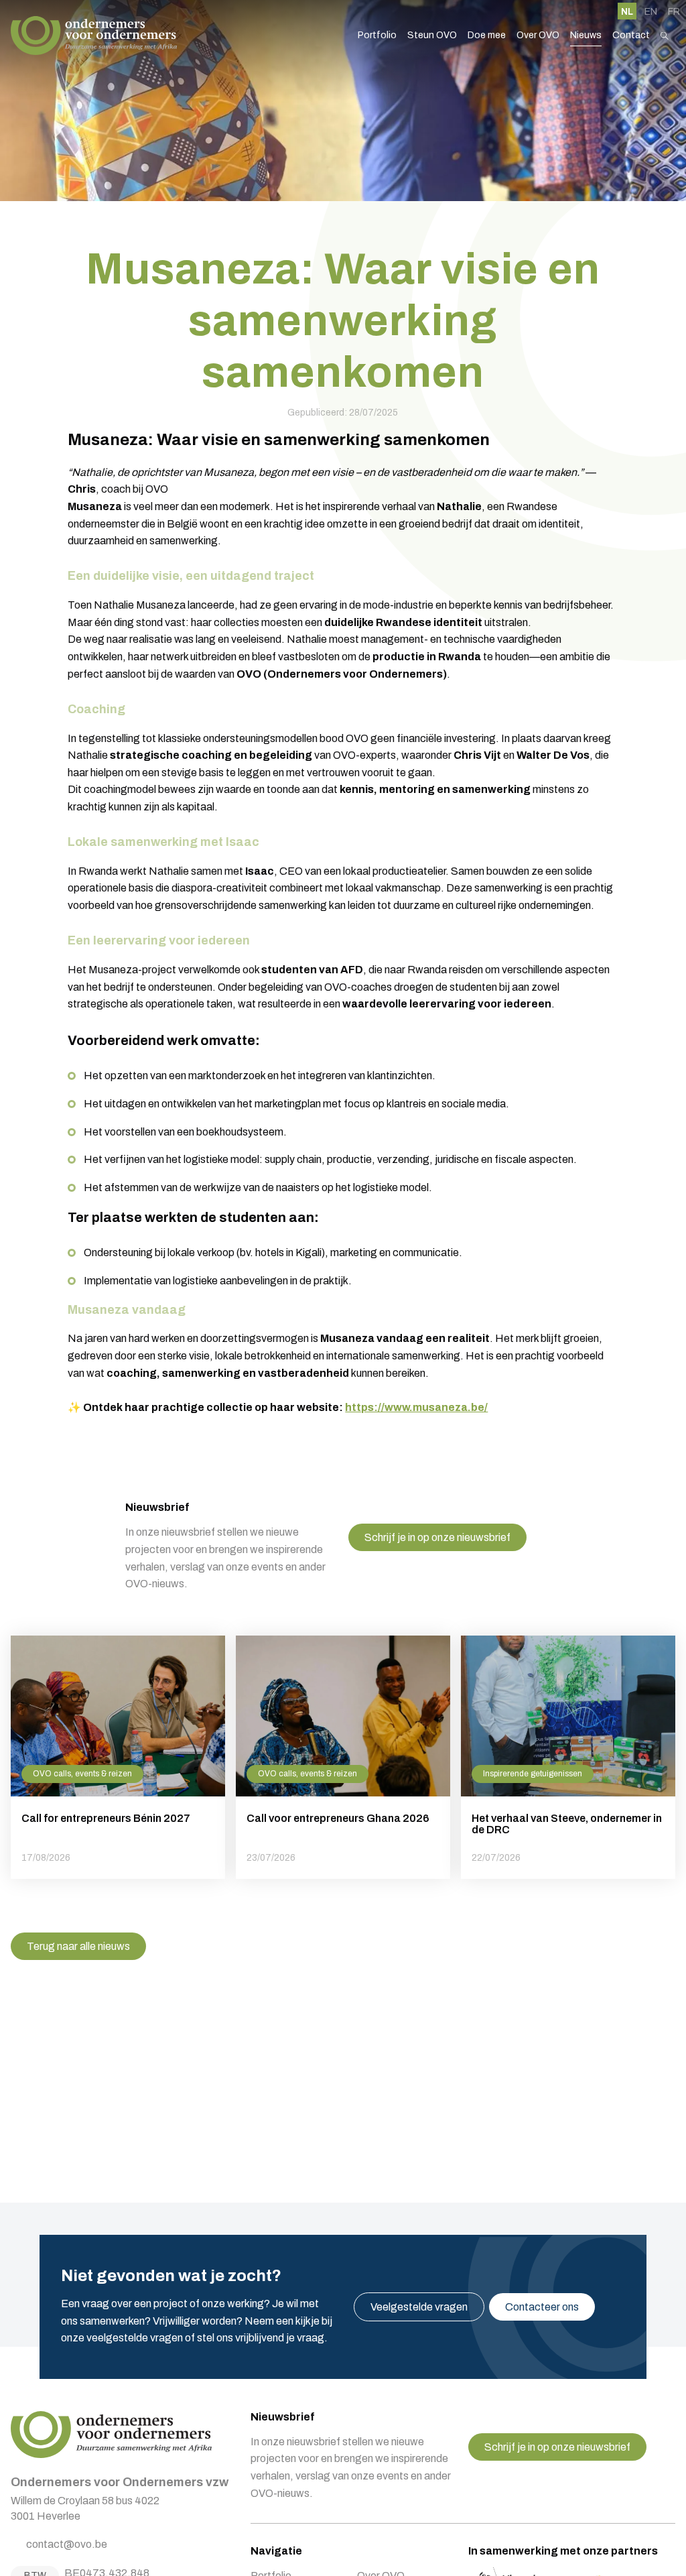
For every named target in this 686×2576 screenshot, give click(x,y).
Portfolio (377, 35)
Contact (631, 35)
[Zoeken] (665, 36)
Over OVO (538, 35)
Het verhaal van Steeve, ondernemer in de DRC (568, 1757)
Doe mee (487, 35)
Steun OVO (432, 35)
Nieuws (586, 35)
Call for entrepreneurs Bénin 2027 (118, 1757)
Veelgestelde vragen (419, 2307)
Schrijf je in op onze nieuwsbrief (437, 1537)
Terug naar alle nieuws (78, 1946)
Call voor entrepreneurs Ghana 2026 (343, 1757)
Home (94, 36)
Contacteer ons (542, 2307)
